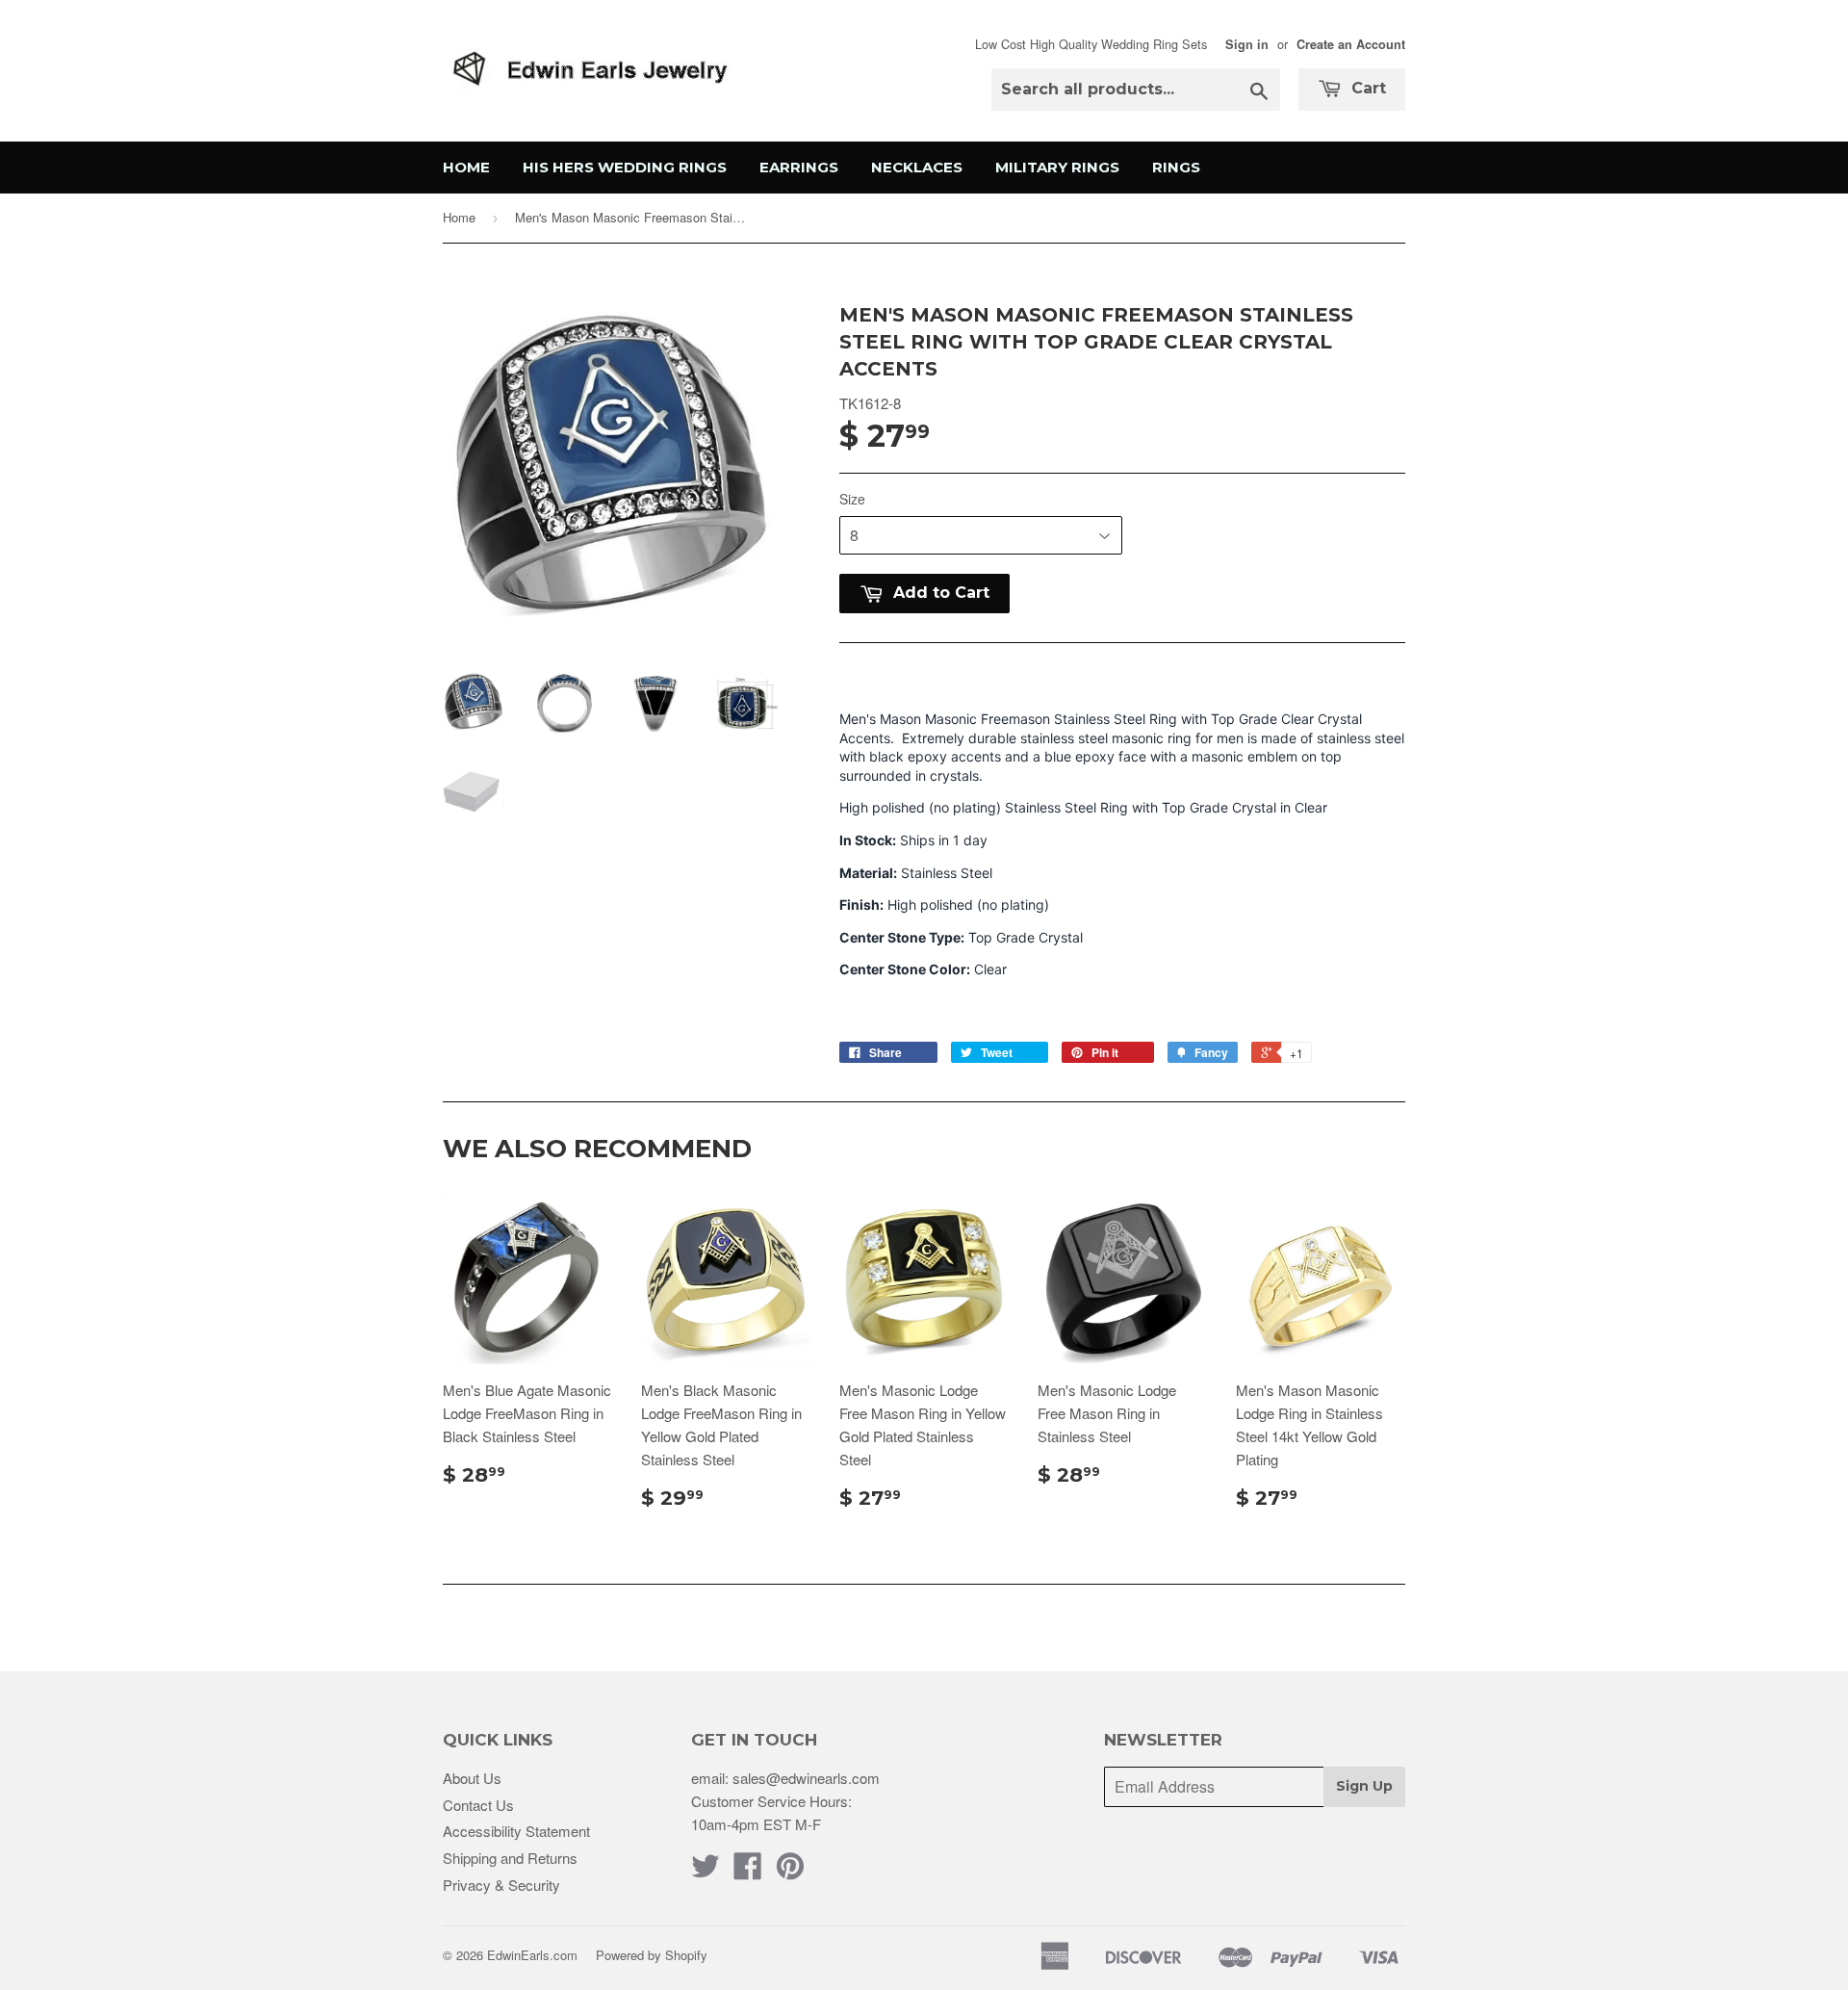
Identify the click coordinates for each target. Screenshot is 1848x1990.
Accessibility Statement (516, 1831)
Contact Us (478, 1805)
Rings (1176, 167)
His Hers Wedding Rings (625, 167)
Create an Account (1351, 44)
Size (852, 499)
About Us (472, 1778)
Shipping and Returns (510, 1858)
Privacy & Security (501, 1885)
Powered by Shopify (652, 1955)
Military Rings (1057, 167)
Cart (1366, 88)
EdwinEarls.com (532, 1955)
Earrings (799, 167)
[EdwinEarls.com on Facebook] (748, 1871)
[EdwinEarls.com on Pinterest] (790, 1871)
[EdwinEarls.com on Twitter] (706, 1871)
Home (466, 167)
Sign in (1247, 44)
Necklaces (917, 167)
